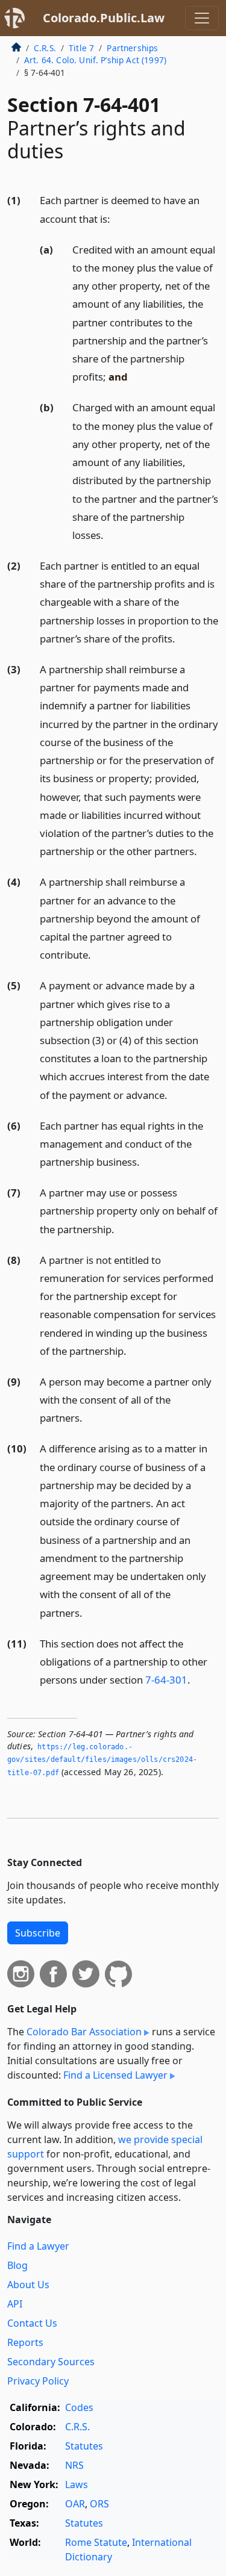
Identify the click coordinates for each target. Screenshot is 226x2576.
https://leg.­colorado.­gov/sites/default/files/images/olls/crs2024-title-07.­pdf (102, 1760)
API (15, 2304)
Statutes (84, 2446)
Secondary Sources (51, 2362)
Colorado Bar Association (84, 2032)
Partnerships (132, 48)
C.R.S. (45, 48)
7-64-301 (166, 1680)
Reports (25, 2342)
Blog (17, 2265)
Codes (79, 2407)
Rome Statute (96, 2542)
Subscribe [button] (38, 1933)
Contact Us (32, 2323)
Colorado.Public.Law (104, 18)
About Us (28, 2285)
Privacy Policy (38, 2381)
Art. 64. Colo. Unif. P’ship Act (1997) (95, 60)
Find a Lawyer (38, 2246)
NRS (74, 2465)
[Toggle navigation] (202, 18)
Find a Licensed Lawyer (115, 2075)
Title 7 (81, 48)
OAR (75, 2504)
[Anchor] (117, 218)
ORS (99, 2504)
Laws (77, 2484)
